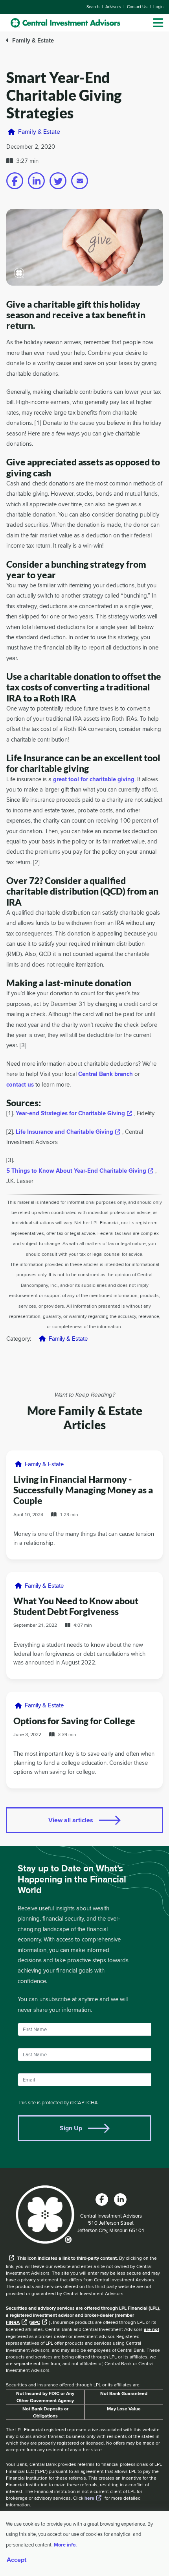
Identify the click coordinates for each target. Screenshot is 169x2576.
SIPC (35, 2322)
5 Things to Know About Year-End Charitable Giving (76, 1171)
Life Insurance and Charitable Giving (64, 1132)
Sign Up (71, 2128)
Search (93, 7)
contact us (20, 1085)
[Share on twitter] (58, 181)
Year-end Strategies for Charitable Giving (70, 1114)
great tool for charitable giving (94, 780)
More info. (65, 2545)
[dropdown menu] (158, 23)
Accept (17, 2560)
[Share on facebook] (15, 181)
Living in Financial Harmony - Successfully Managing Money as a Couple (83, 1490)
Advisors (113, 7)
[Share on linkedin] (36, 181)
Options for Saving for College (74, 1721)
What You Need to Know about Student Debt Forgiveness (76, 1606)
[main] (84, 1118)
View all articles (71, 1820)
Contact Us (137, 7)
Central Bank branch (106, 1074)
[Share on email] (80, 181)
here (89, 2498)
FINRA (13, 2322)
